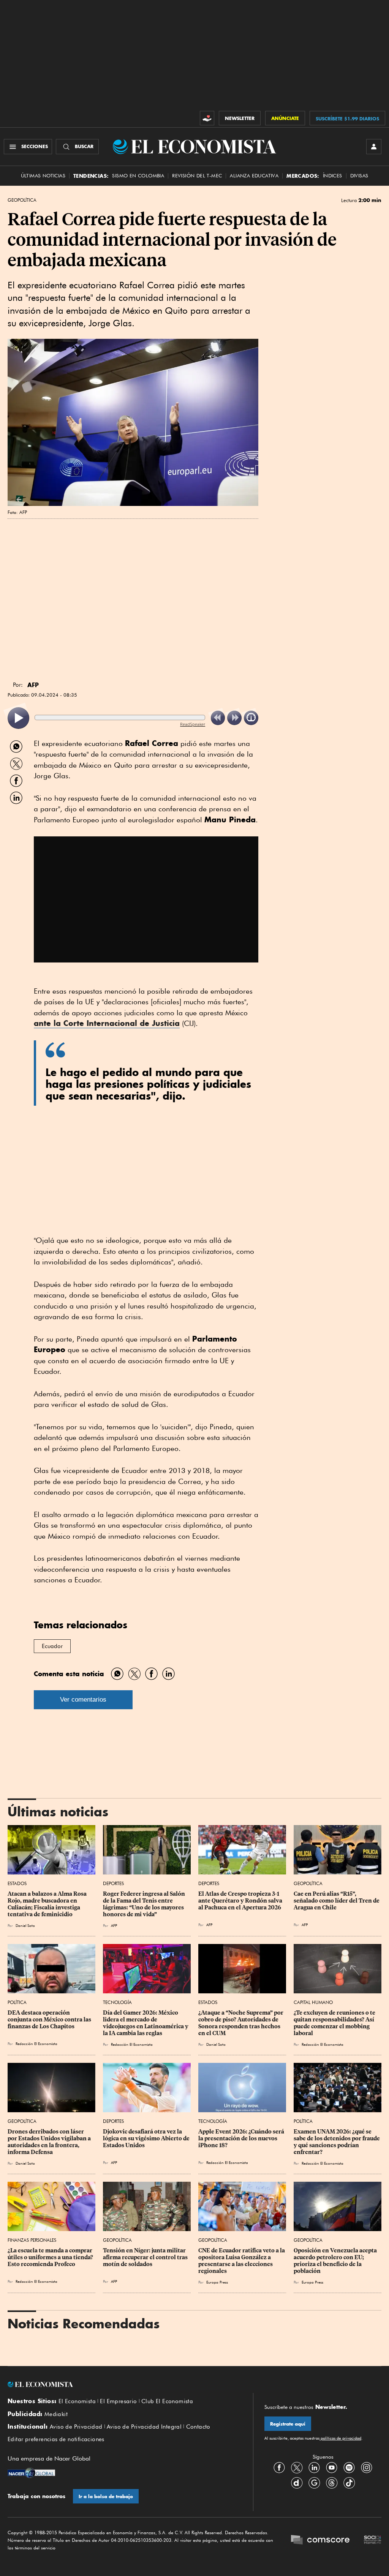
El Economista (77, 2401)
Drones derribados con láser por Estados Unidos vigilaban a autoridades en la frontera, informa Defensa (50, 2142)
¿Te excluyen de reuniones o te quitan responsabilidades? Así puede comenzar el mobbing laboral (335, 2023)
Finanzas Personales (32, 2240)
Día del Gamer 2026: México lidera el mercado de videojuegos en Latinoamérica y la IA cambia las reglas (146, 2023)
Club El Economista (167, 2401)
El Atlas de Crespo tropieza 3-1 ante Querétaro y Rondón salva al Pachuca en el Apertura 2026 (241, 1901)
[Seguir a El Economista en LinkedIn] (314, 2467)
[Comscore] (320, 2540)
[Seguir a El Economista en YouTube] (332, 2467)
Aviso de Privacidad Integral (144, 2427)
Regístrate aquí (288, 2424)
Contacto (198, 2427)
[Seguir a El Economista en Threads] (332, 2483)
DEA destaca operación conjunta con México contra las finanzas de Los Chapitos (50, 2020)
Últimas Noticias (43, 176)
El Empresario (118, 2401)
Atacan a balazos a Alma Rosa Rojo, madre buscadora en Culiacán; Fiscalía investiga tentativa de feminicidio (48, 1904)
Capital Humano (313, 2002)
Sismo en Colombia (138, 176)
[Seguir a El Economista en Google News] (314, 2483)
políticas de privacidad (340, 2438)
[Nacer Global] (31, 2474)
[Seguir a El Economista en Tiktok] (349, 2483)
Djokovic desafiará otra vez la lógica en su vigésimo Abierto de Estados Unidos (147, 2138)
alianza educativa (254, 176)
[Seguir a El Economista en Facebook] (279, 2467)
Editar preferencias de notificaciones (56, 2439)
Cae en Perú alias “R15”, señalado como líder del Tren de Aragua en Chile (337, 1901)
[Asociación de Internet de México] (373, 2540)
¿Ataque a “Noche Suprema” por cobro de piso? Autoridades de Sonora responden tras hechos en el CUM (241, 2023)
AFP (114, 1925)
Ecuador (52, 1646)
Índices (333, 176)
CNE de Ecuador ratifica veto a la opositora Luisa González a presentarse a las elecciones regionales (242, 2261)
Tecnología (117, 2002)
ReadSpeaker (193, 724)
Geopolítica (22, 200)
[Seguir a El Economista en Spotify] (349, 2467)
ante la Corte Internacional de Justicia (107, 1023)
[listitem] (18, 718)
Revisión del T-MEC (197, 176)
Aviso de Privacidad (76, 2427)
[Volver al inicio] (125, 2385)
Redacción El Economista (36, 2043)
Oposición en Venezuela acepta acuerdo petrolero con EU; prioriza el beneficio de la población (336, 2261)
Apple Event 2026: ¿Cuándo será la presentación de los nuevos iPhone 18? (242, 2138)
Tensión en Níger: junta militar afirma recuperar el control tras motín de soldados (146, 2257)
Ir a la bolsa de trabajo (106, 2496)
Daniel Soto (25, 1925)
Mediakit (56, 2414)
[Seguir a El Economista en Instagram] (367, 2467)
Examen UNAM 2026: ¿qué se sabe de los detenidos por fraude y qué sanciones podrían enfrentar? (337, 2142)
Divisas (359, 176)
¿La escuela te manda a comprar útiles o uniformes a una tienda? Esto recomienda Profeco (51, 2257)
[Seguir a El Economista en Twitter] (297, 2467)
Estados (17, 1883)
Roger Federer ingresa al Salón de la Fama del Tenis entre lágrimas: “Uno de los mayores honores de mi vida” (145, 1904)
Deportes (113, 1883)
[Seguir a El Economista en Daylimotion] (297, 2483)
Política (17, 2002)
